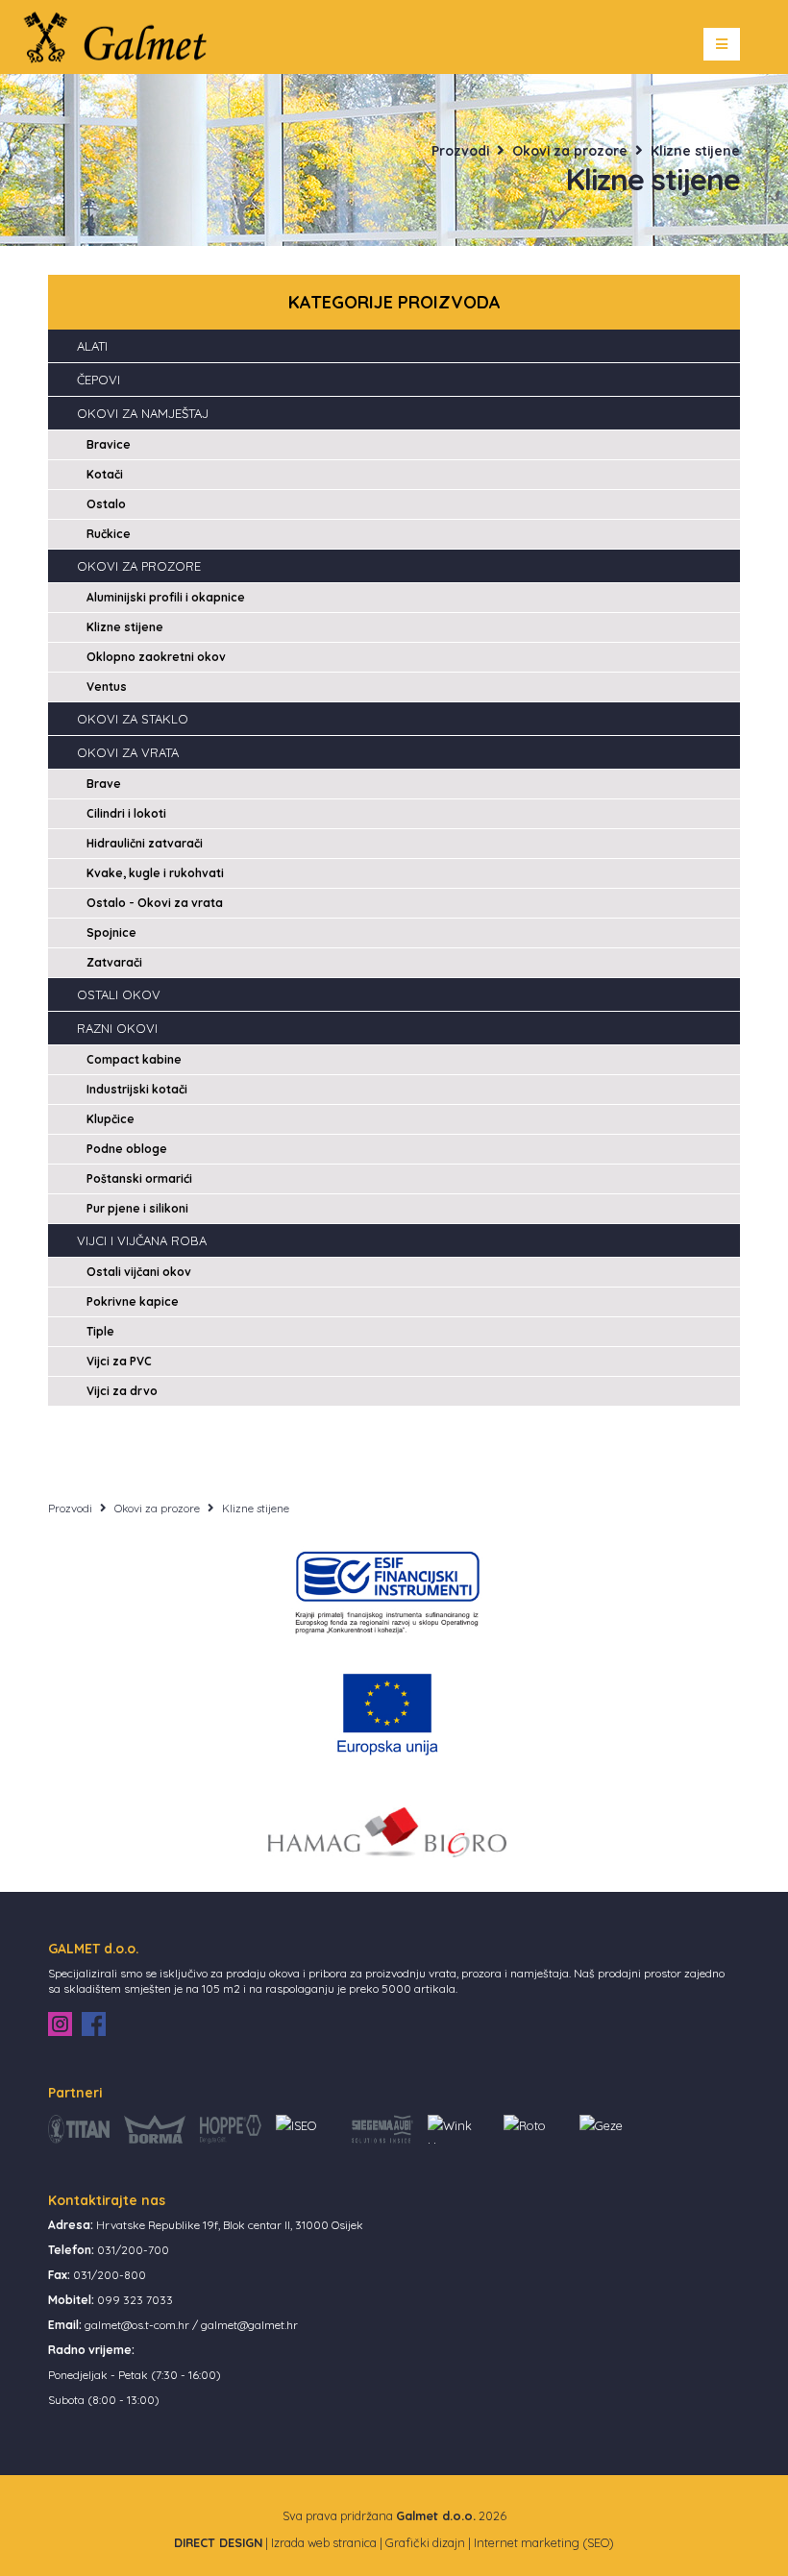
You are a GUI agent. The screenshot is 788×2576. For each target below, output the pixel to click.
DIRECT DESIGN (218, 2542)
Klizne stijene (695, 150)
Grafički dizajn (425, 2542)
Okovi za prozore (570, 150)
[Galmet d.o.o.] (122, 36)
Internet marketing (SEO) (544, 2542)
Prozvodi (460, 150)
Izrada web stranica (324, 2542)
